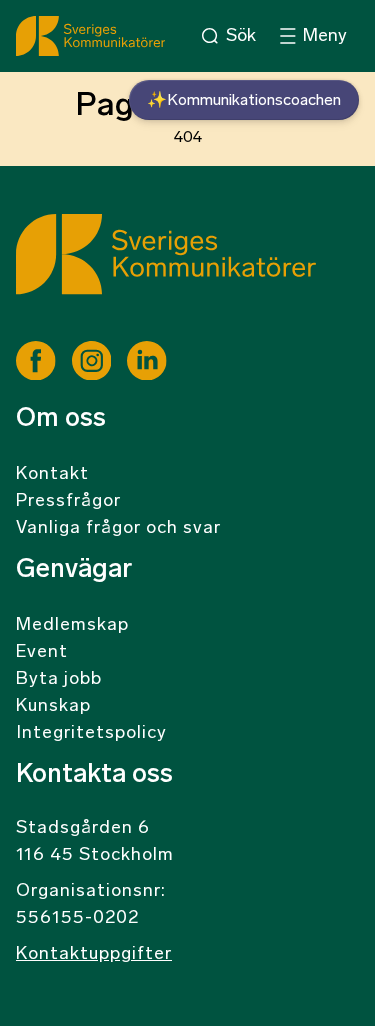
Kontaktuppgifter (94, 955)
